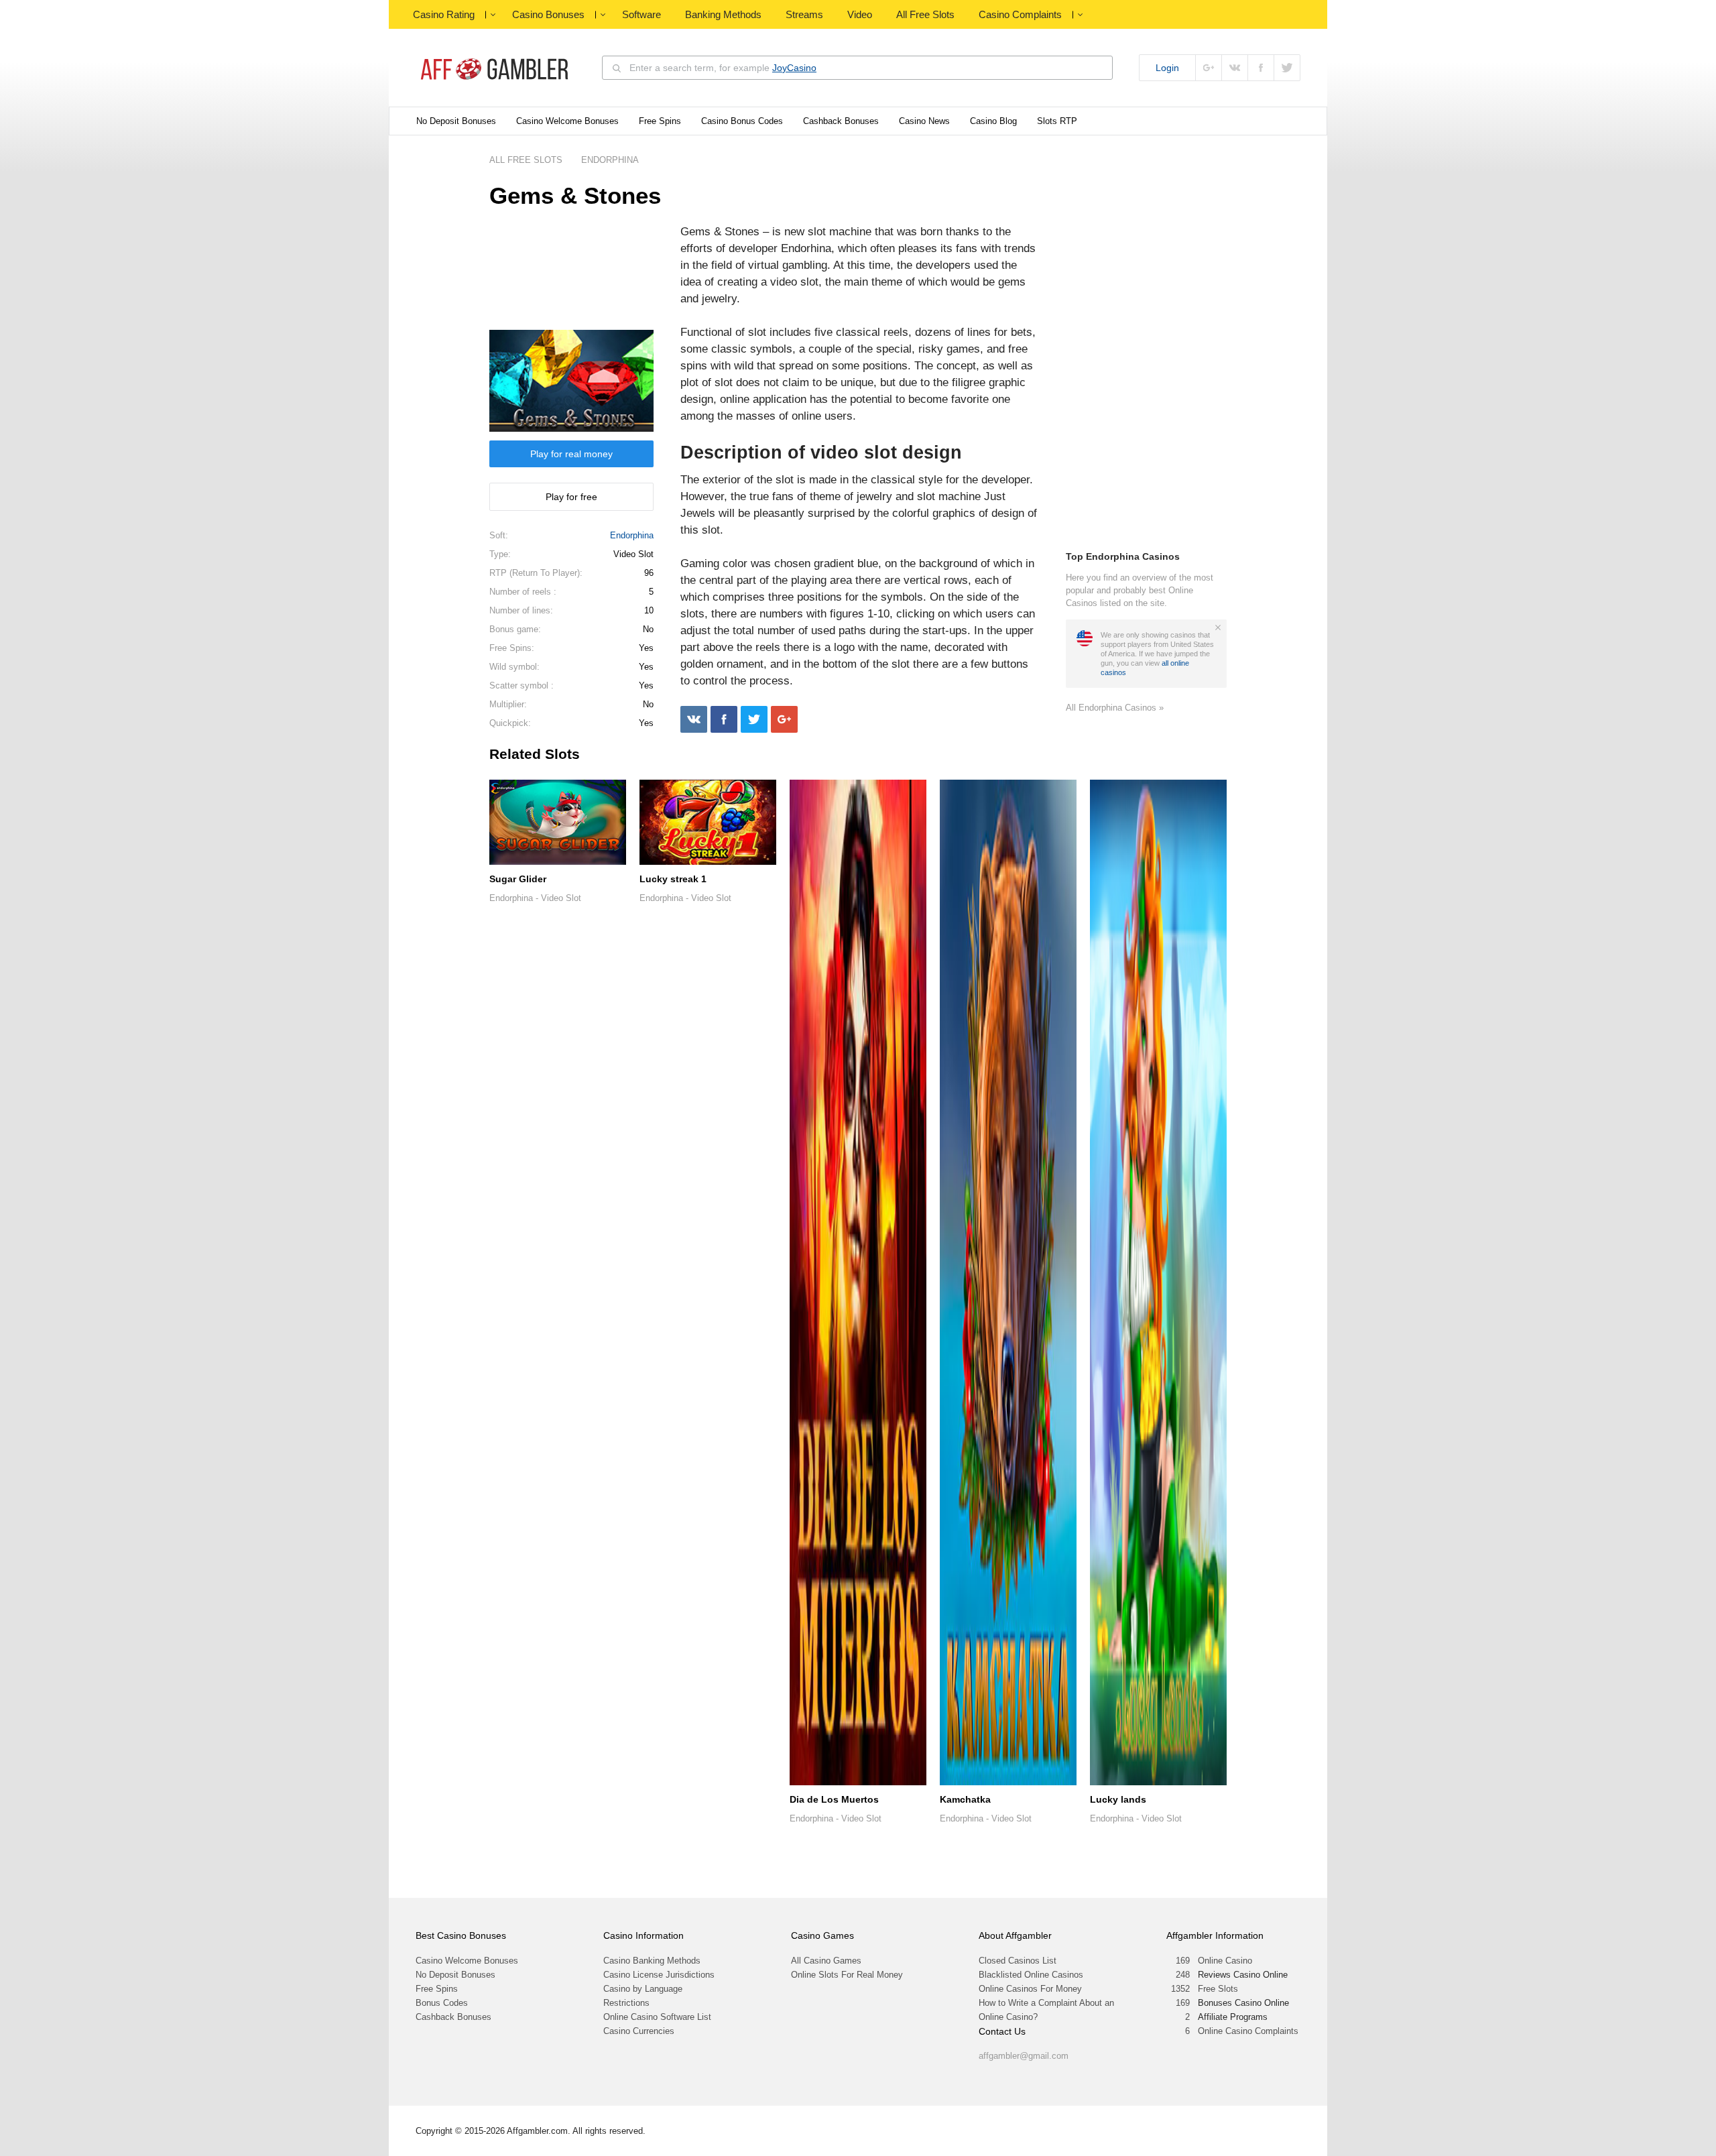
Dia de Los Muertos (834, 1799)
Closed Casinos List (1018, 1961)
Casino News (924, 121)
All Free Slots (925, 14)
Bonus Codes (442, 2003)
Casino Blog (993, 121)
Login (1167, 68)
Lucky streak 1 (673, 879)
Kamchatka (965, 1799)
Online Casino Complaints (1248, 2031)
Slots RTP (1057, 121)
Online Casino (1225, 1961)
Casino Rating (444, 14)
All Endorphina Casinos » (1115, 708)
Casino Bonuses (548, 14)
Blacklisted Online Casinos (1031, 1975)
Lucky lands (1118, 1799)
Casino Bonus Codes (742, 121)
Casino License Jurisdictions (659, 1975)
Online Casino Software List (657, 2017)
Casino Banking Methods (652, 1961)
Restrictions (626, 2003)
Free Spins (660, 121)
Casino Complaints (1020, 14)
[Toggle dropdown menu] (493, 15)
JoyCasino (794, 68)
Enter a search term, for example (723, 68)
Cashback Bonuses (841, 121)
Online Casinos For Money (1030, 1989)
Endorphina (632, 535)
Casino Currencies (639, 2031)
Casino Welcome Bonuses (567, 121)
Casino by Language (643, 1989)
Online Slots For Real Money (847, 1975)
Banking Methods (723, 14)
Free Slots (1218, 1989)
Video (860, 14)
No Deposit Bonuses (456, 121)
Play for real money (571, 454)
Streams (804, 14)
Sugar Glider (518, 879)
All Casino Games (826, 1961)
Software (641, 14)
